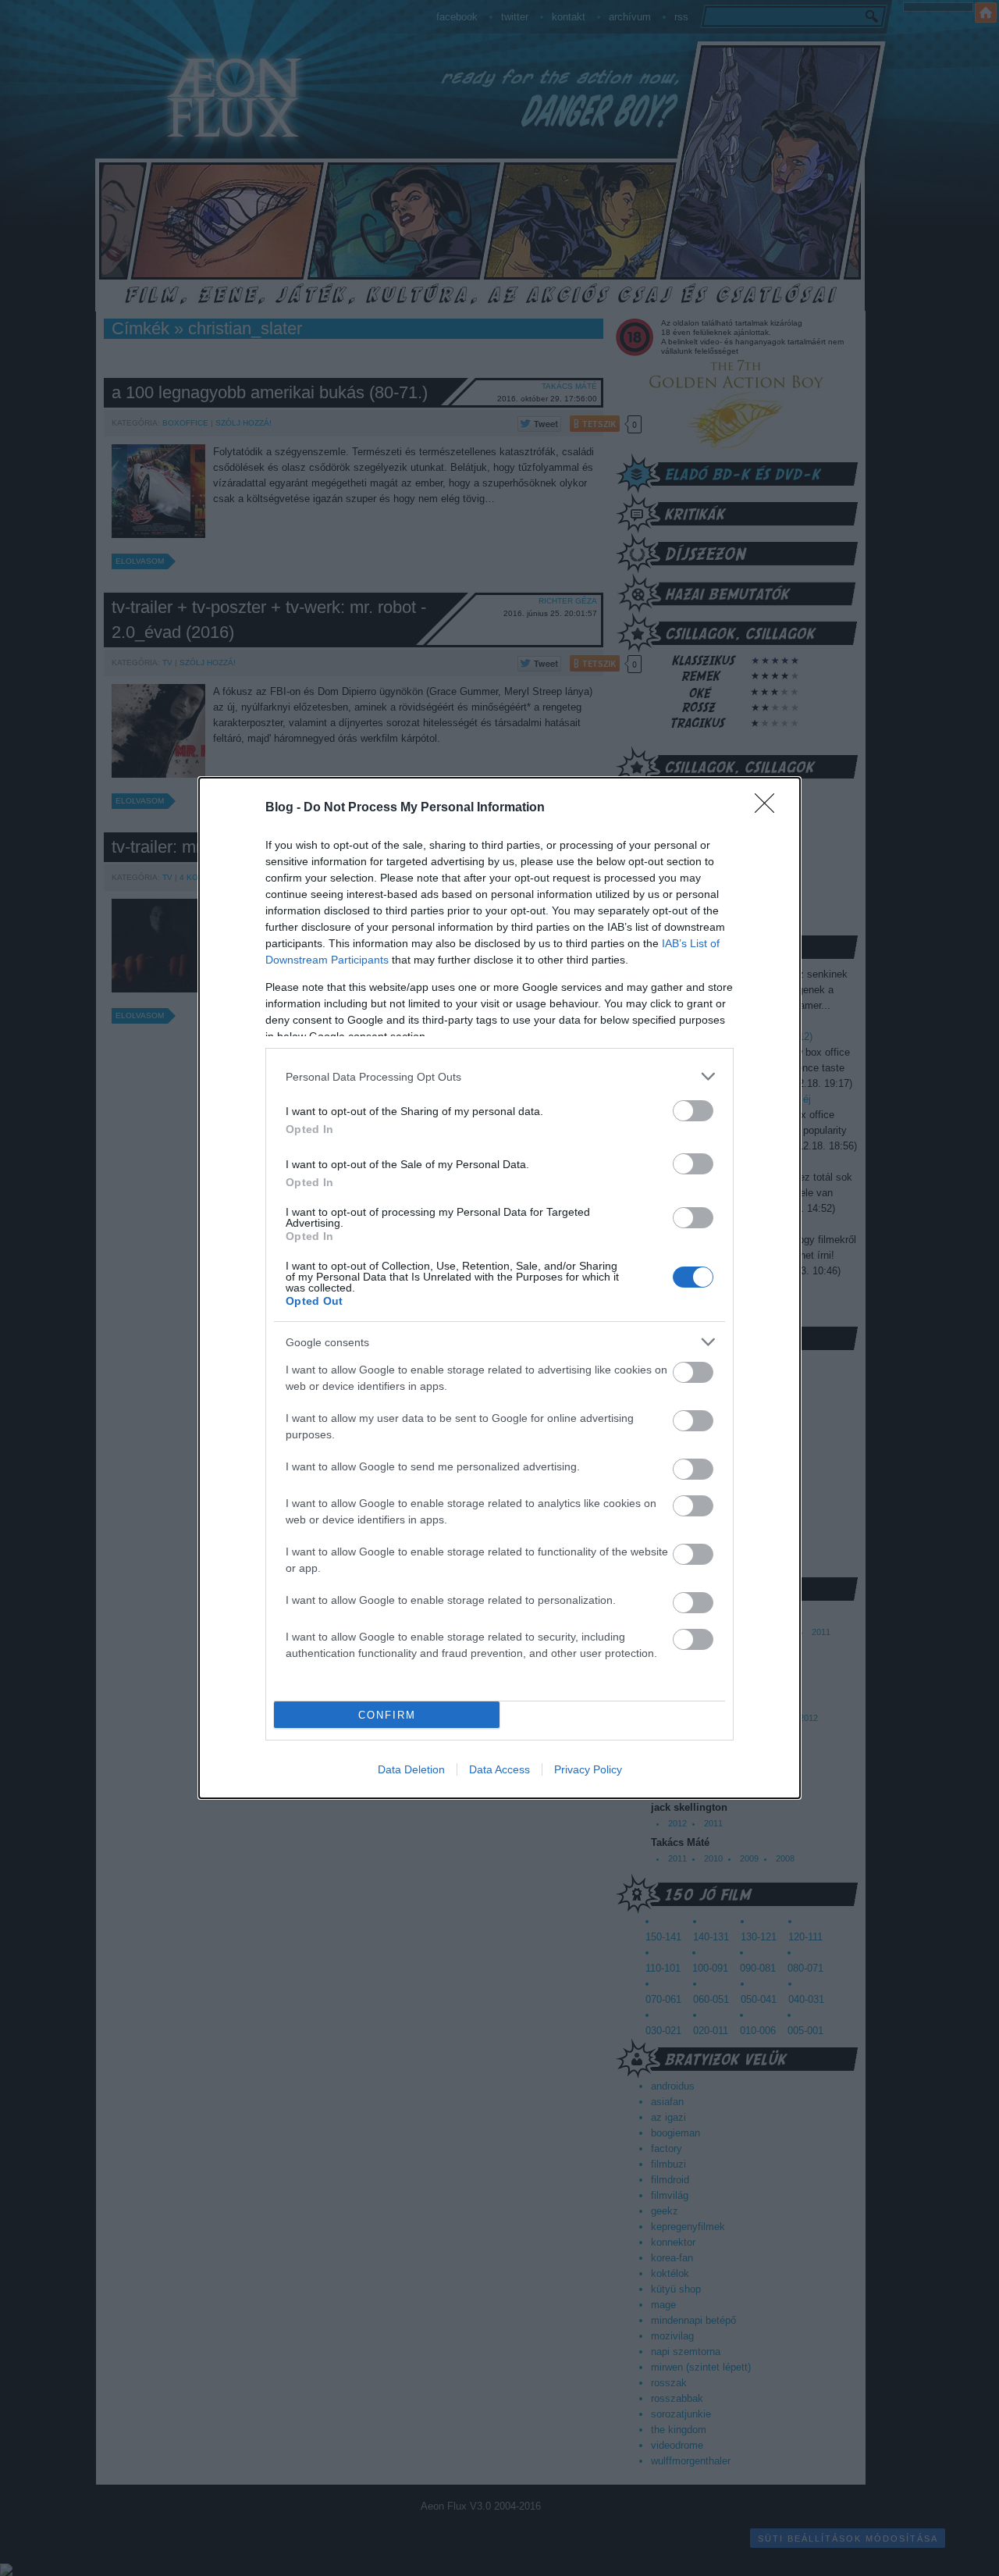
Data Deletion (411, 1769)
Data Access (499, 1769)
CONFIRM (387, 1715)
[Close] (770, 808)
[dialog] (499, 1288)
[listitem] (499, 1076)
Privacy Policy (588, 1769)
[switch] (693, 1111)
